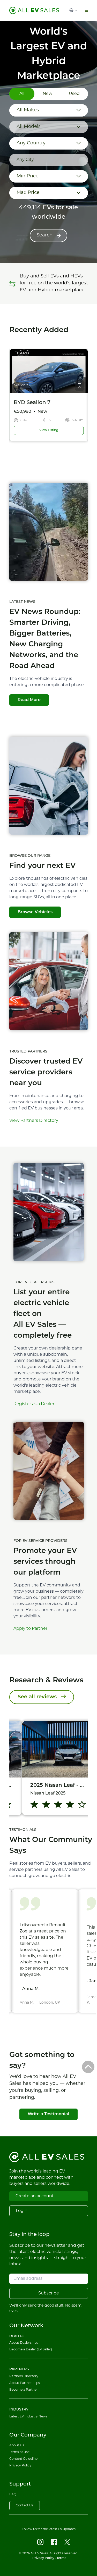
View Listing (48, 430)
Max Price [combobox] (28, 193)
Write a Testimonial (48, 2114)
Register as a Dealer (34, 1404)
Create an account (35, 2196)
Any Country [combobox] (31, 143)
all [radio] (22, 94)
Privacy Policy (20, 2466)
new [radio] (47, 94)
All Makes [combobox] (28, 110)
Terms (61, 2558)
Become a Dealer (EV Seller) (31, 2350)
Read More (29, 700)
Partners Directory (24, 2376)
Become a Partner (24, 2390)
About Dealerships (24, 2343)
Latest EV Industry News (28, 2417)
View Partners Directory (34, 1121)
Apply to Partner (30, 1629)
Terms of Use (19, 2452)
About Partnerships (25, 2383)
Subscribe (49, 2293)
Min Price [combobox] (28, 176)
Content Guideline (23, 2459)
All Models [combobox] (29, 127)
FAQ (13, 2495)
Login (22, 2211)
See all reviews (37, 1697)
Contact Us (25, 2506)
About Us (17, 2446)
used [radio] (74, 94)
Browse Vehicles (35, 912)
